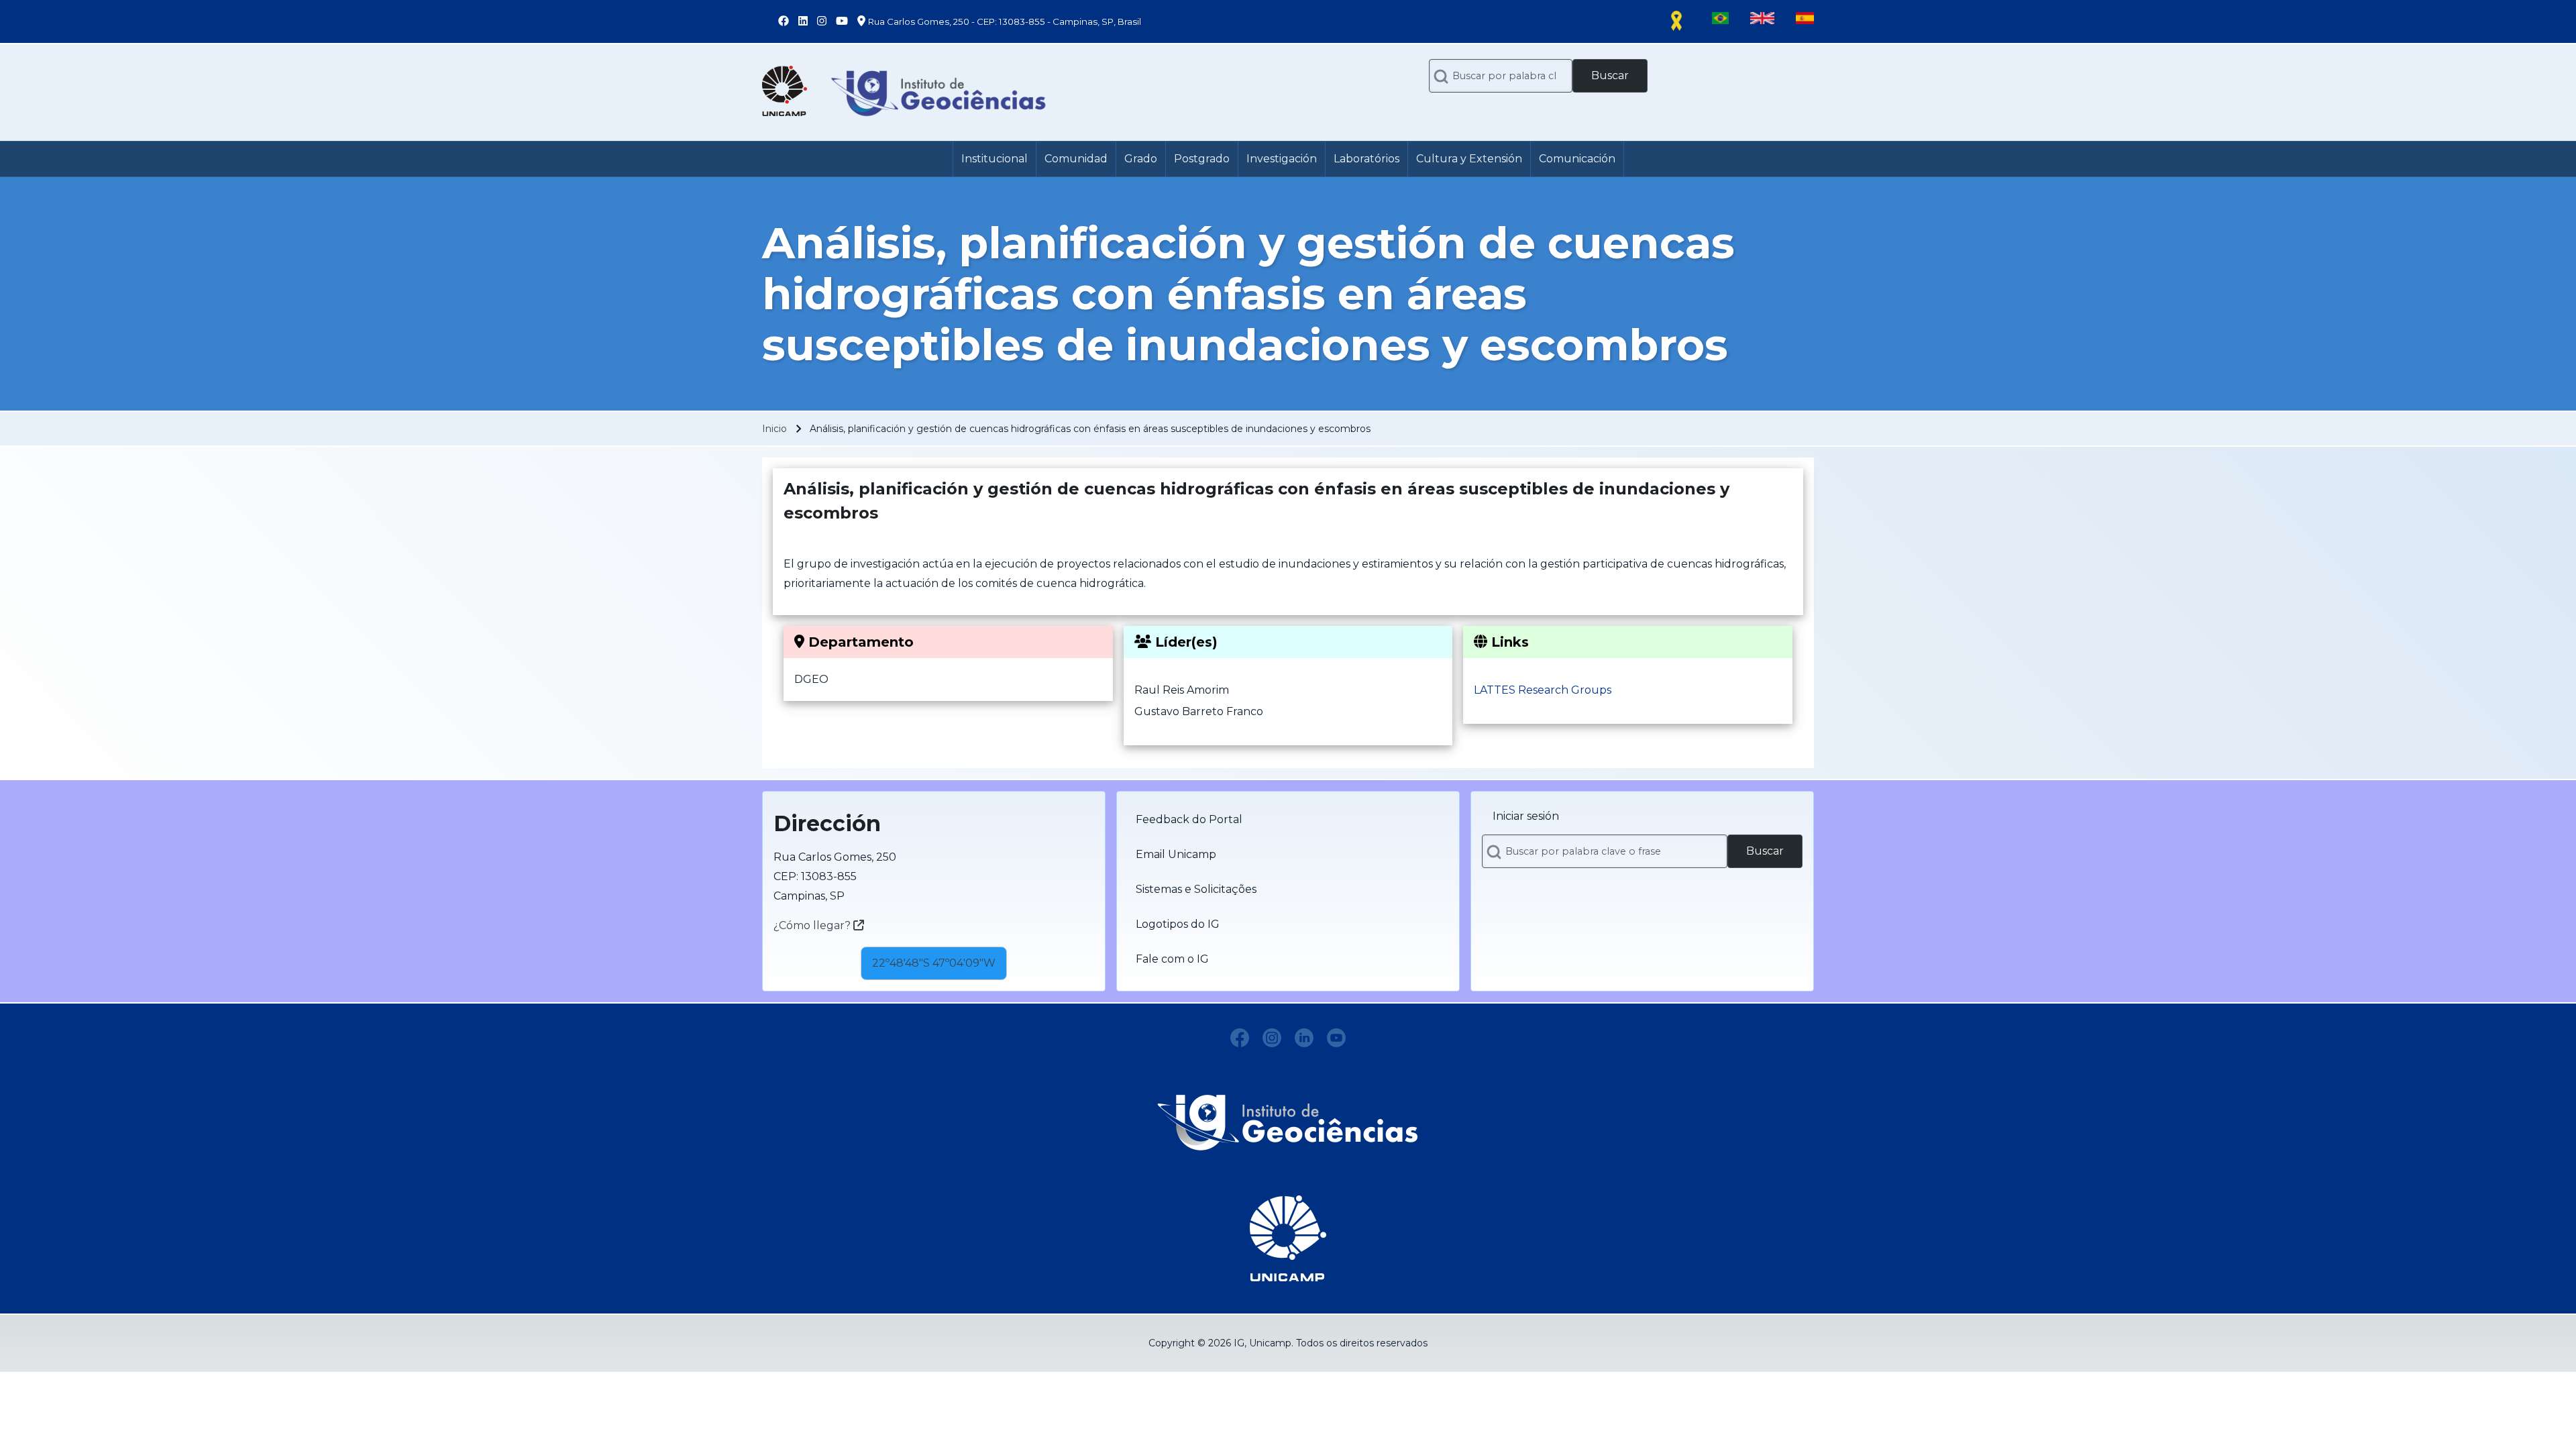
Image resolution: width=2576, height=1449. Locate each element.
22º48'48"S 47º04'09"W (934, 963)
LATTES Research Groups (1543, 690)
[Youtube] (1336, 1038)
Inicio (774, 429)
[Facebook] (1240, 1038)
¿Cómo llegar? (813, 925)
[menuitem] (995, 159)
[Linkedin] (1304, 1038)
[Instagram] (1272, 1038)
